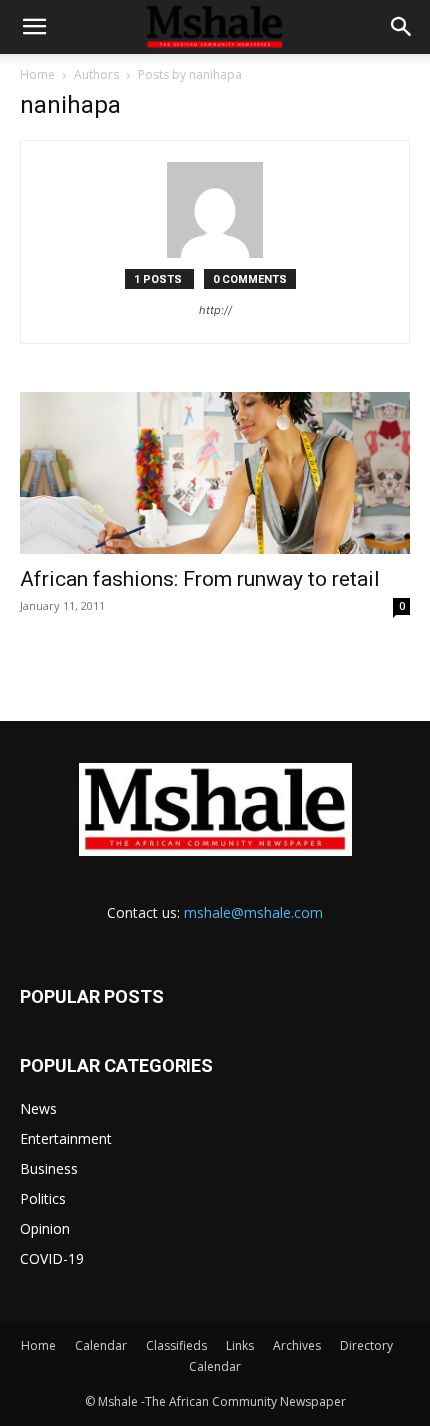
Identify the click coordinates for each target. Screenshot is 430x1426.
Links (240, 1345)
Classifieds (176, 1345)
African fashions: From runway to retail (200, 579)
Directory (366, 1345)
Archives (297, 1345)
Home (37, 74)
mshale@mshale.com (253, 912)
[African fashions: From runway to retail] (215, 473)
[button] (34, 27)
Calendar (101, 1345)
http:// (215, 310)
